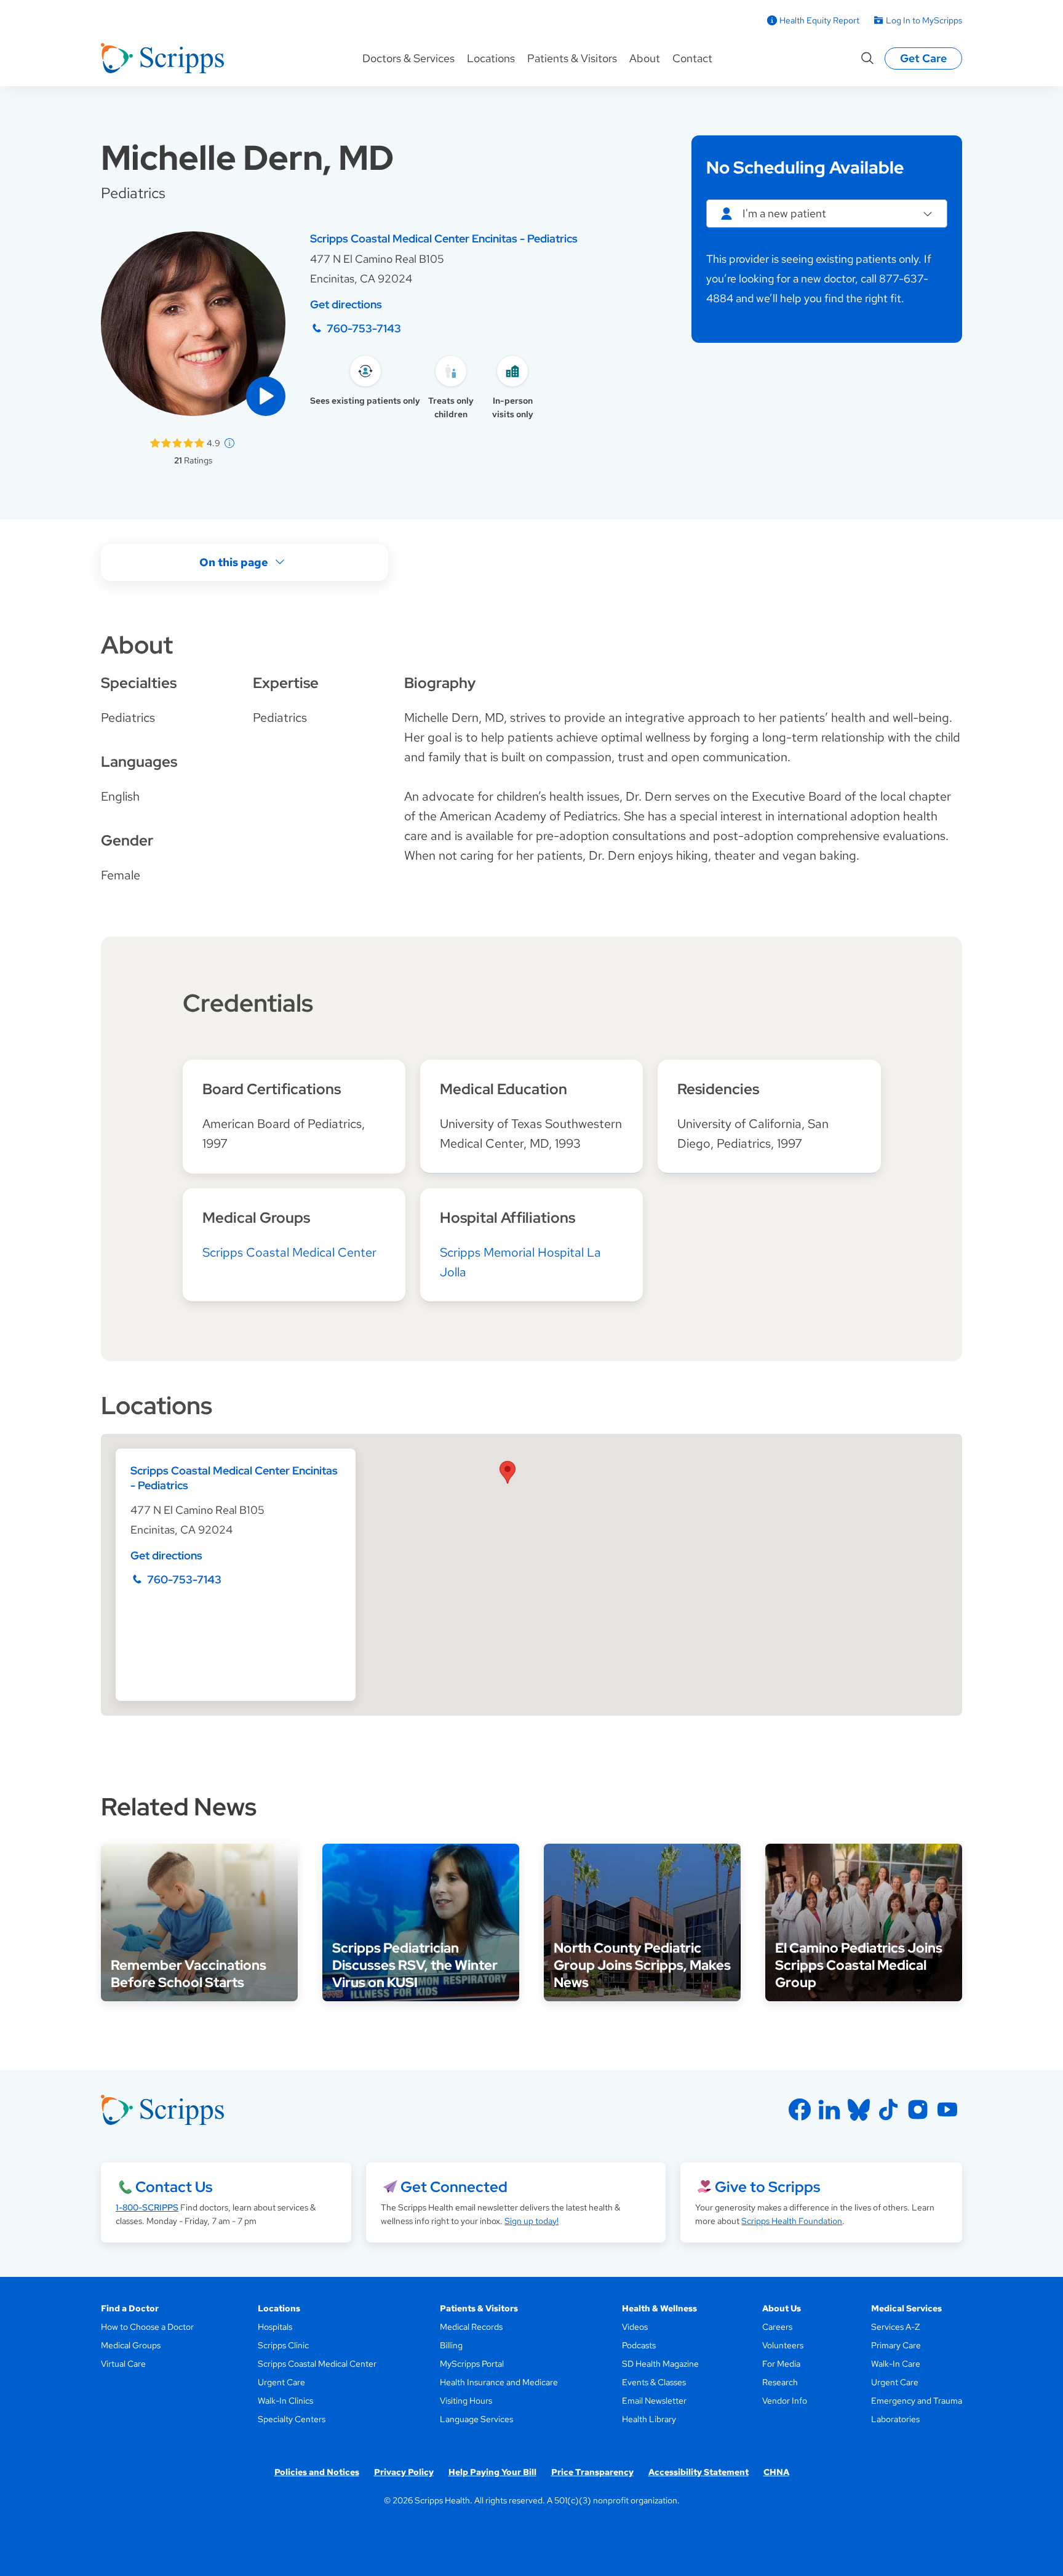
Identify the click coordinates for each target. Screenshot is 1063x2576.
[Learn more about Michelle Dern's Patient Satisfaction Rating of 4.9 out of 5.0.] (177, 443)
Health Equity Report (819, 20)
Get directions (346, 304)
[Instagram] (918, 2110)
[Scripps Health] (162, 58)
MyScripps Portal (472, 2364)
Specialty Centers (292, 2419)
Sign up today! (531, 2221)
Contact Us (174, 2187)
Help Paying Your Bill (492, 2472)
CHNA (776, 2472)
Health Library (649, 2419)
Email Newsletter (654, 2401)
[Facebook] (800, 2110)
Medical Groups (131, 2345)
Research (780, 2382)
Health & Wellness (659, 2308)
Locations (491, 58)
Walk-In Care (896, 2364)
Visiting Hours (466, 2401)
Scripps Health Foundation (792, 2221)
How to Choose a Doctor (147, 2327)
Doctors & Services (408, 58)
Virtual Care (123, 2364)
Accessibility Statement (699, 2472)
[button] (266, 396)
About (645, 58)
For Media (781, 2364)
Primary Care (896, 2345)
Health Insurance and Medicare (499, 2382)
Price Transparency (592, 2472)
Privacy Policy (404, 2472)
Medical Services (906, 2308)
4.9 (213, 443)
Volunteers (783, 2345)
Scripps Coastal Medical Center (289, 1252)
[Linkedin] (829, 2110)
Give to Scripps (767, 2187)
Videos (635, 2327)
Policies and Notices (317, 2472)
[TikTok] (888, 2110)
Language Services (476, 2419)
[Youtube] (947, 2110)
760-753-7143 (364, 328)
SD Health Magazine (660, 2364)
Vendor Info (785, 2401)
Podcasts (639, 2345)
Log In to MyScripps (924, 20)
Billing (451, 2345)
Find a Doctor (130, 2308)
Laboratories (895, 2419)
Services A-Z (895, 2327)
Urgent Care (281, 2382)
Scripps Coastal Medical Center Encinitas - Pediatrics (444, 238)
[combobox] (827, 214)
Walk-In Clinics (285, 2401)
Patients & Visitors (572, 58)
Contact (692, 58)
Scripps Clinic (283, 2345)
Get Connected (454, 2187)
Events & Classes (654, 2382)
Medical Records (471, 2327)
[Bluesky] (859, 2110)
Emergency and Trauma (917, 2401)
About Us (782, 2308)
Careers (777, 2327)
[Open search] (867, 58)
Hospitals (275, 2327)
